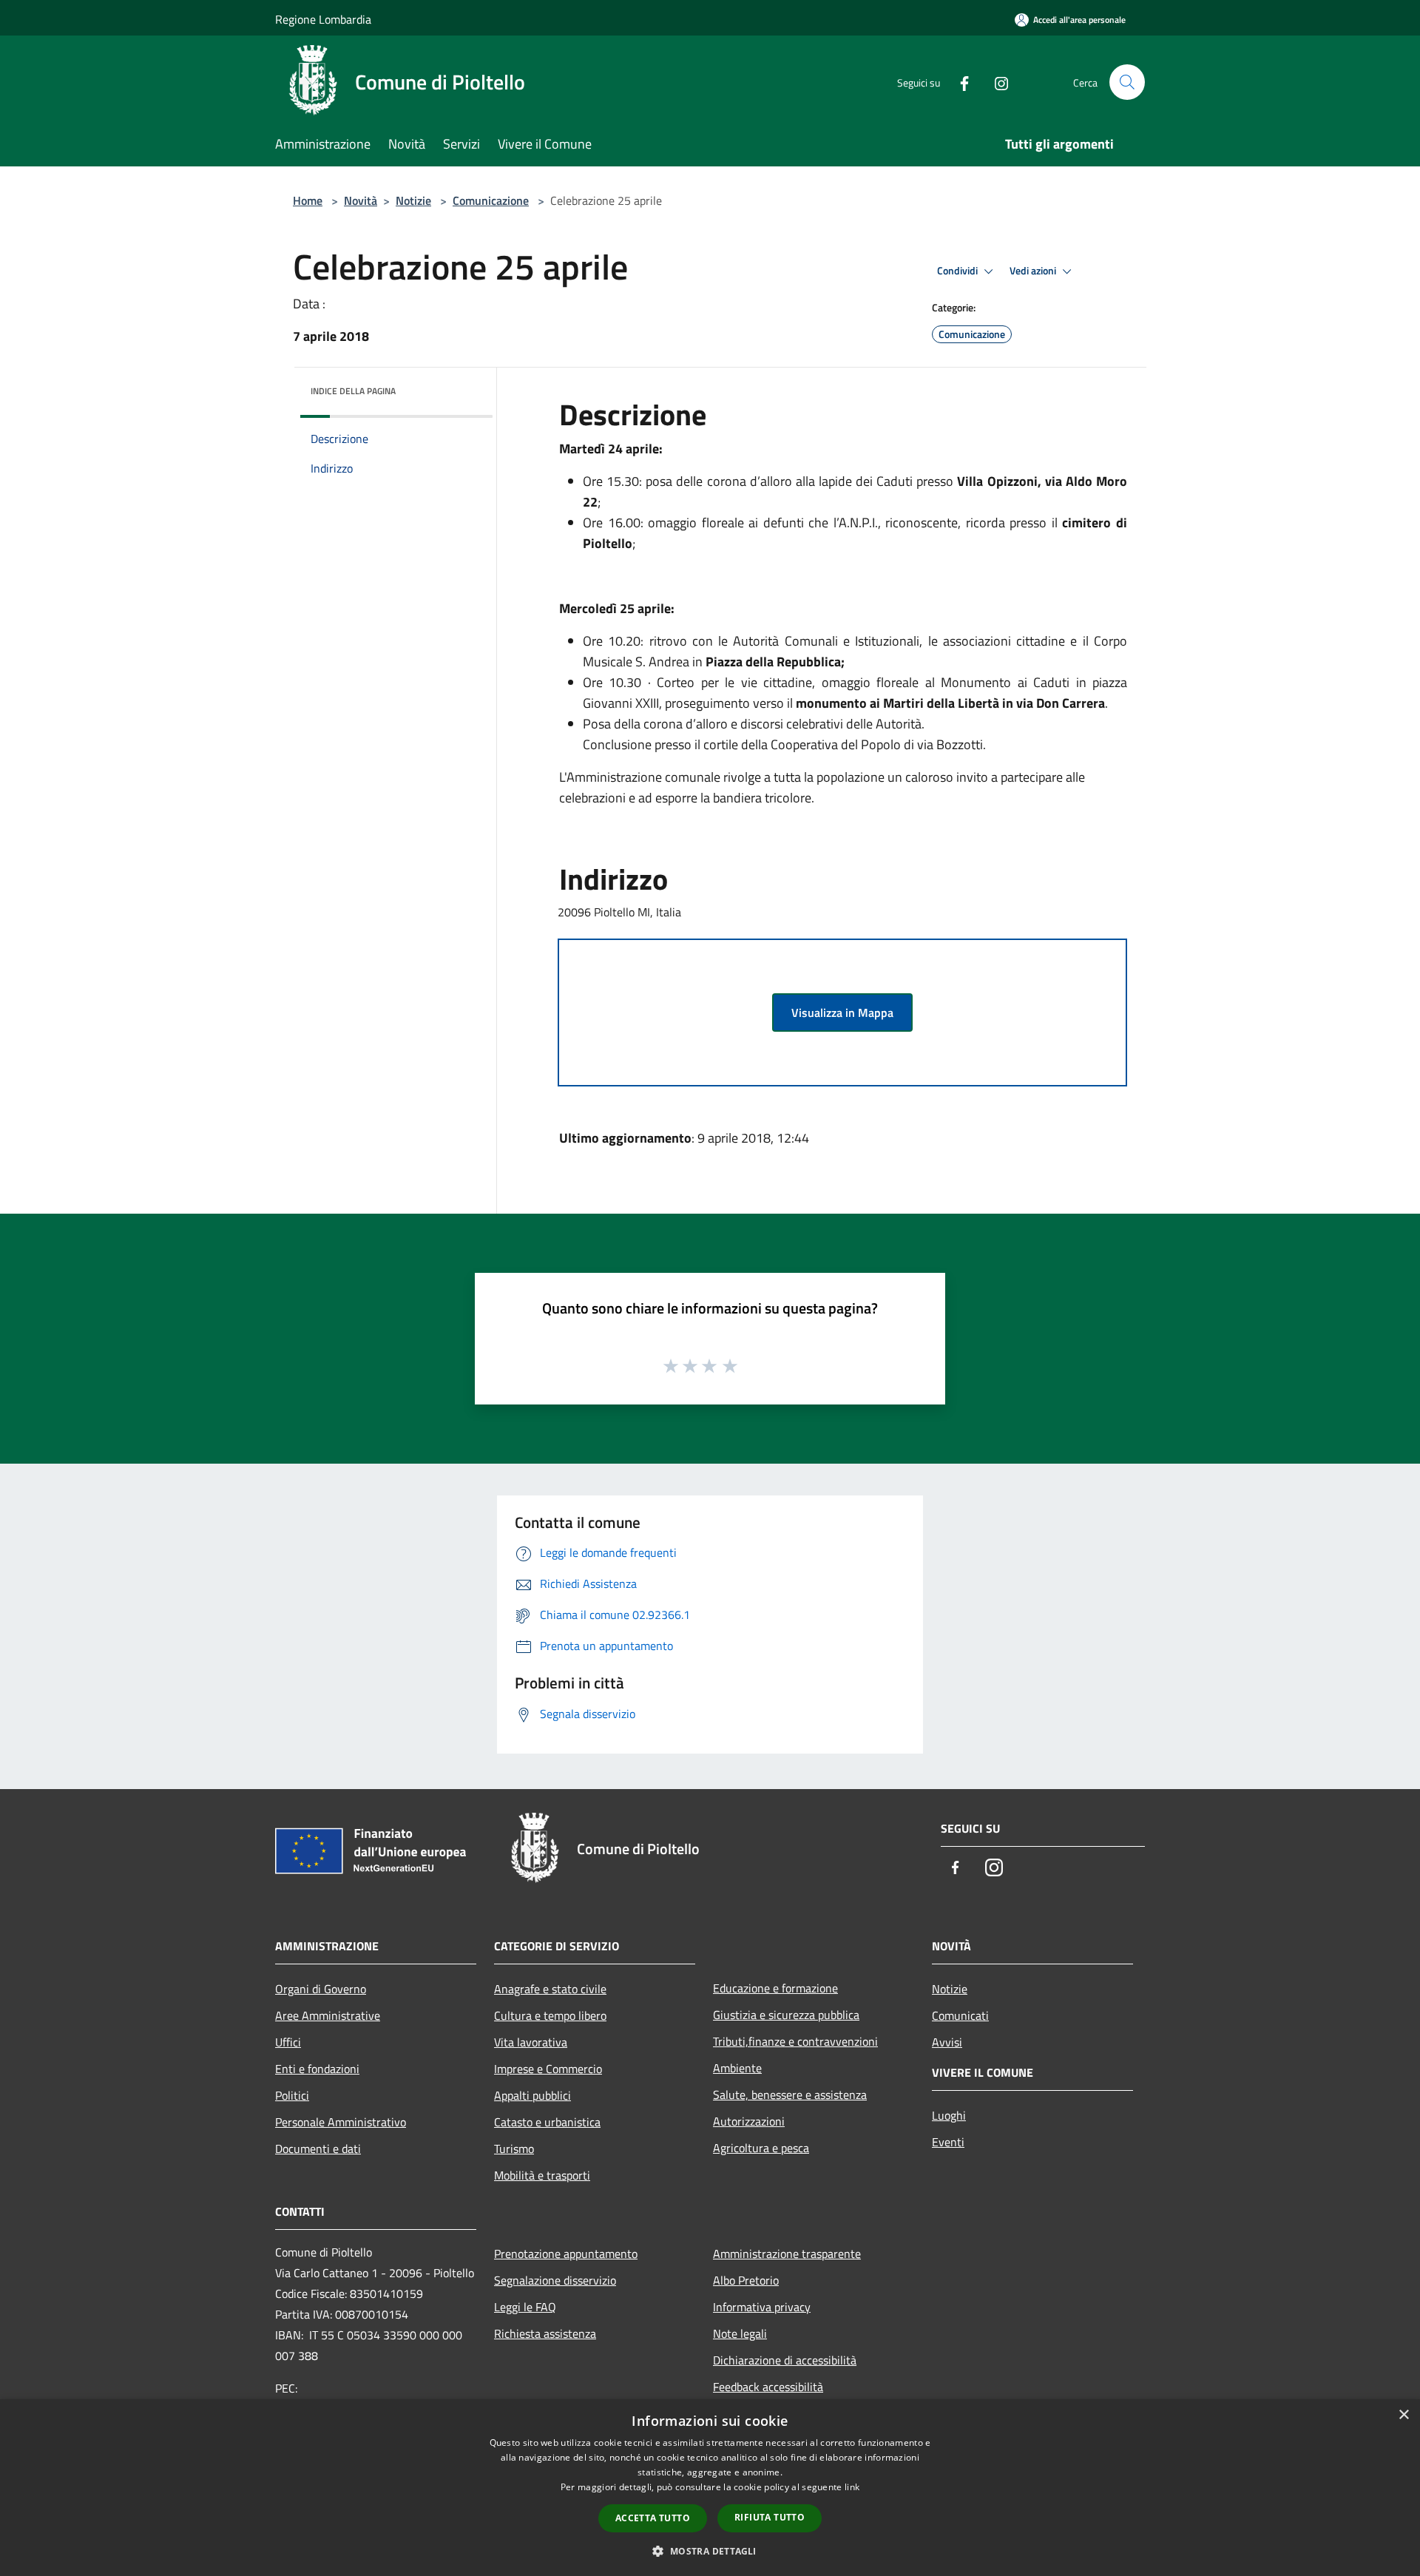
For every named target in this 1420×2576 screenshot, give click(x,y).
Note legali (740, 2333)
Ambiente (737, 2068)
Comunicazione (491, 200)
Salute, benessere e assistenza (790, 2095)
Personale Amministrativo (341, 2122)
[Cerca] (1127, 82)
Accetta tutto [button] (653, 2518)
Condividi (958, 271)
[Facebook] (958, 82)
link (852, 2487)
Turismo (514, 2149)
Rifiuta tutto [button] (770, 2517)
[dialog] (710, 2488)
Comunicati (960, 2015)
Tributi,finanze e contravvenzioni (795, 2041)
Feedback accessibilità (768, 2387)
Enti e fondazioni (317, 2069)
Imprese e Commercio (548, 2069)
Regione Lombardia (323, 19)
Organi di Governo (321, 1989)
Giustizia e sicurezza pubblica (786, 2015)
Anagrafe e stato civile (550, 1989)
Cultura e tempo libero (550, 2015)
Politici (292, 2095)
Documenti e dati (318, 2149)
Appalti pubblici (532, 2095)
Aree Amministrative (328, 2015)
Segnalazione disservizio (555, 2280)
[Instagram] (995, 82)
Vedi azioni (1034, 271)
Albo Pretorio (746, 2280)
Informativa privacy (762, 2307)
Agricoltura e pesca (761, 2148)
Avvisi (947, 2042)
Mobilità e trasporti (542, 2175)
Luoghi (949, 2115)
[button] (710, 2551)
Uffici (288, 2042)
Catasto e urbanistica (547, 2122)
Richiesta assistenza (545, 2333)
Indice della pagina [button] (353, 391)
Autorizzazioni (749, 2121)
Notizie (413, 200)
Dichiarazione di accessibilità (785, 2360)
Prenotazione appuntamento (566, 2254)
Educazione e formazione (775, 1988)
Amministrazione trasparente (787, 2254)
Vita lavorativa (531, 2042)
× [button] (1403, 2415)
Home (308, 200)
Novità (361, 200)
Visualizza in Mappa (842, 1013)
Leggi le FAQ (525, 2307)
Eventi (948, 2142)
